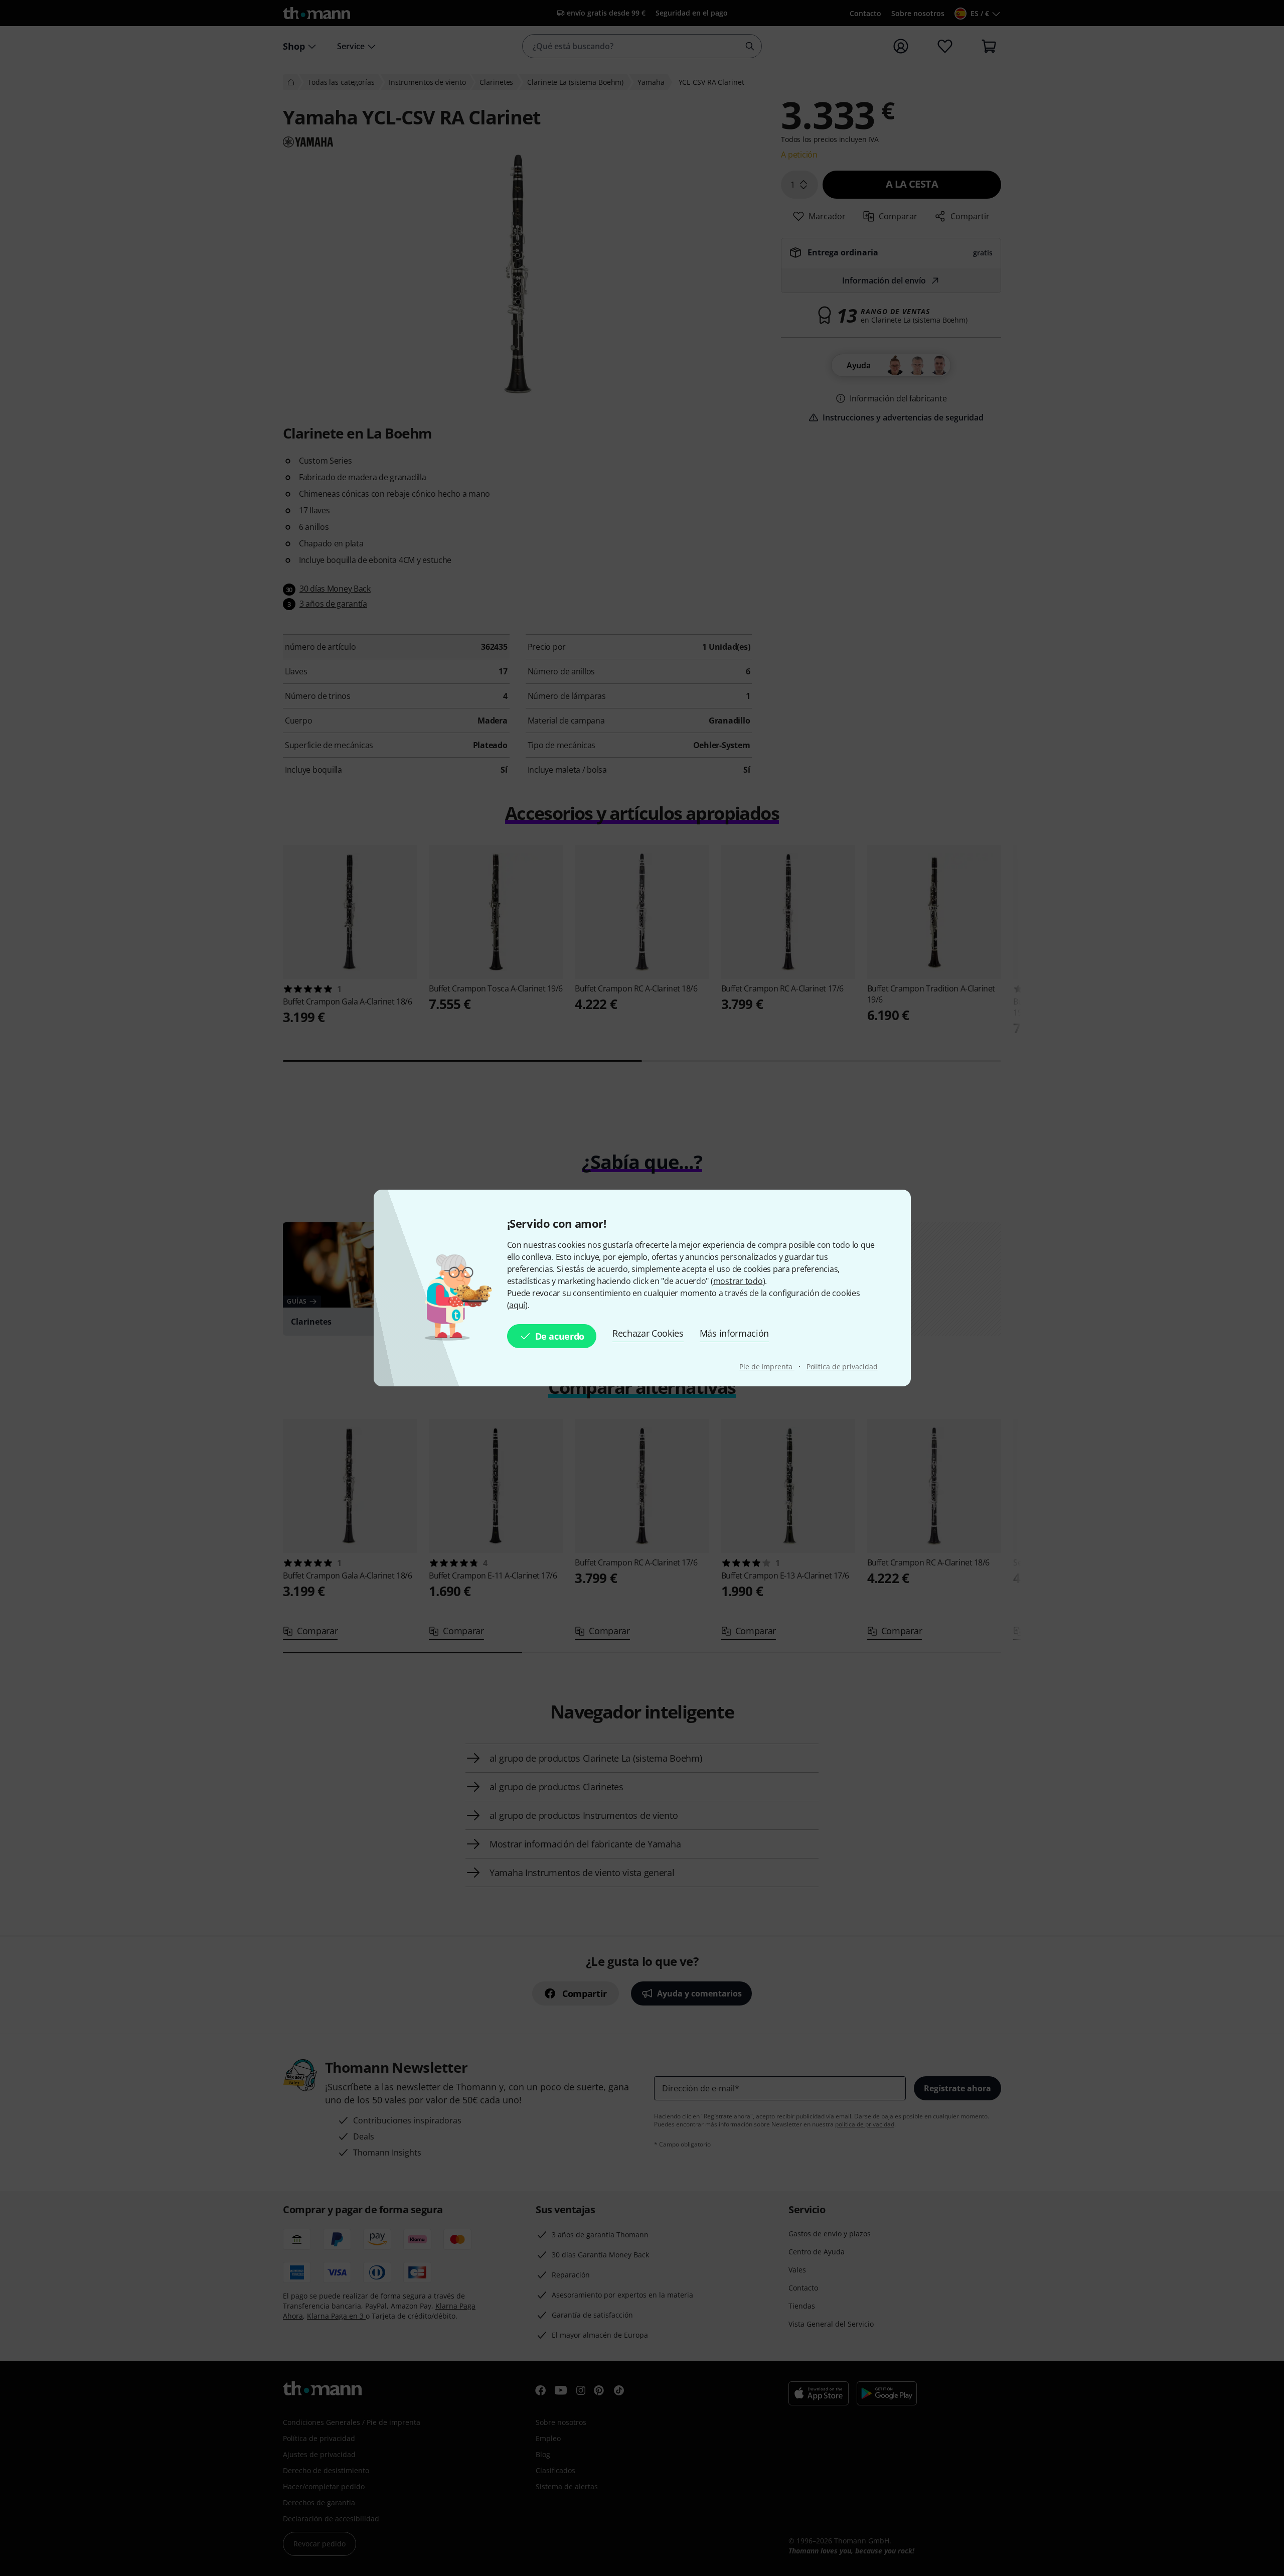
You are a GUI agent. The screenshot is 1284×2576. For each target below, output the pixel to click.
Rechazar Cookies (648, 1333)
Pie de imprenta (767, 1367)
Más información (734, 1333)
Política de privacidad (842, 1367)
